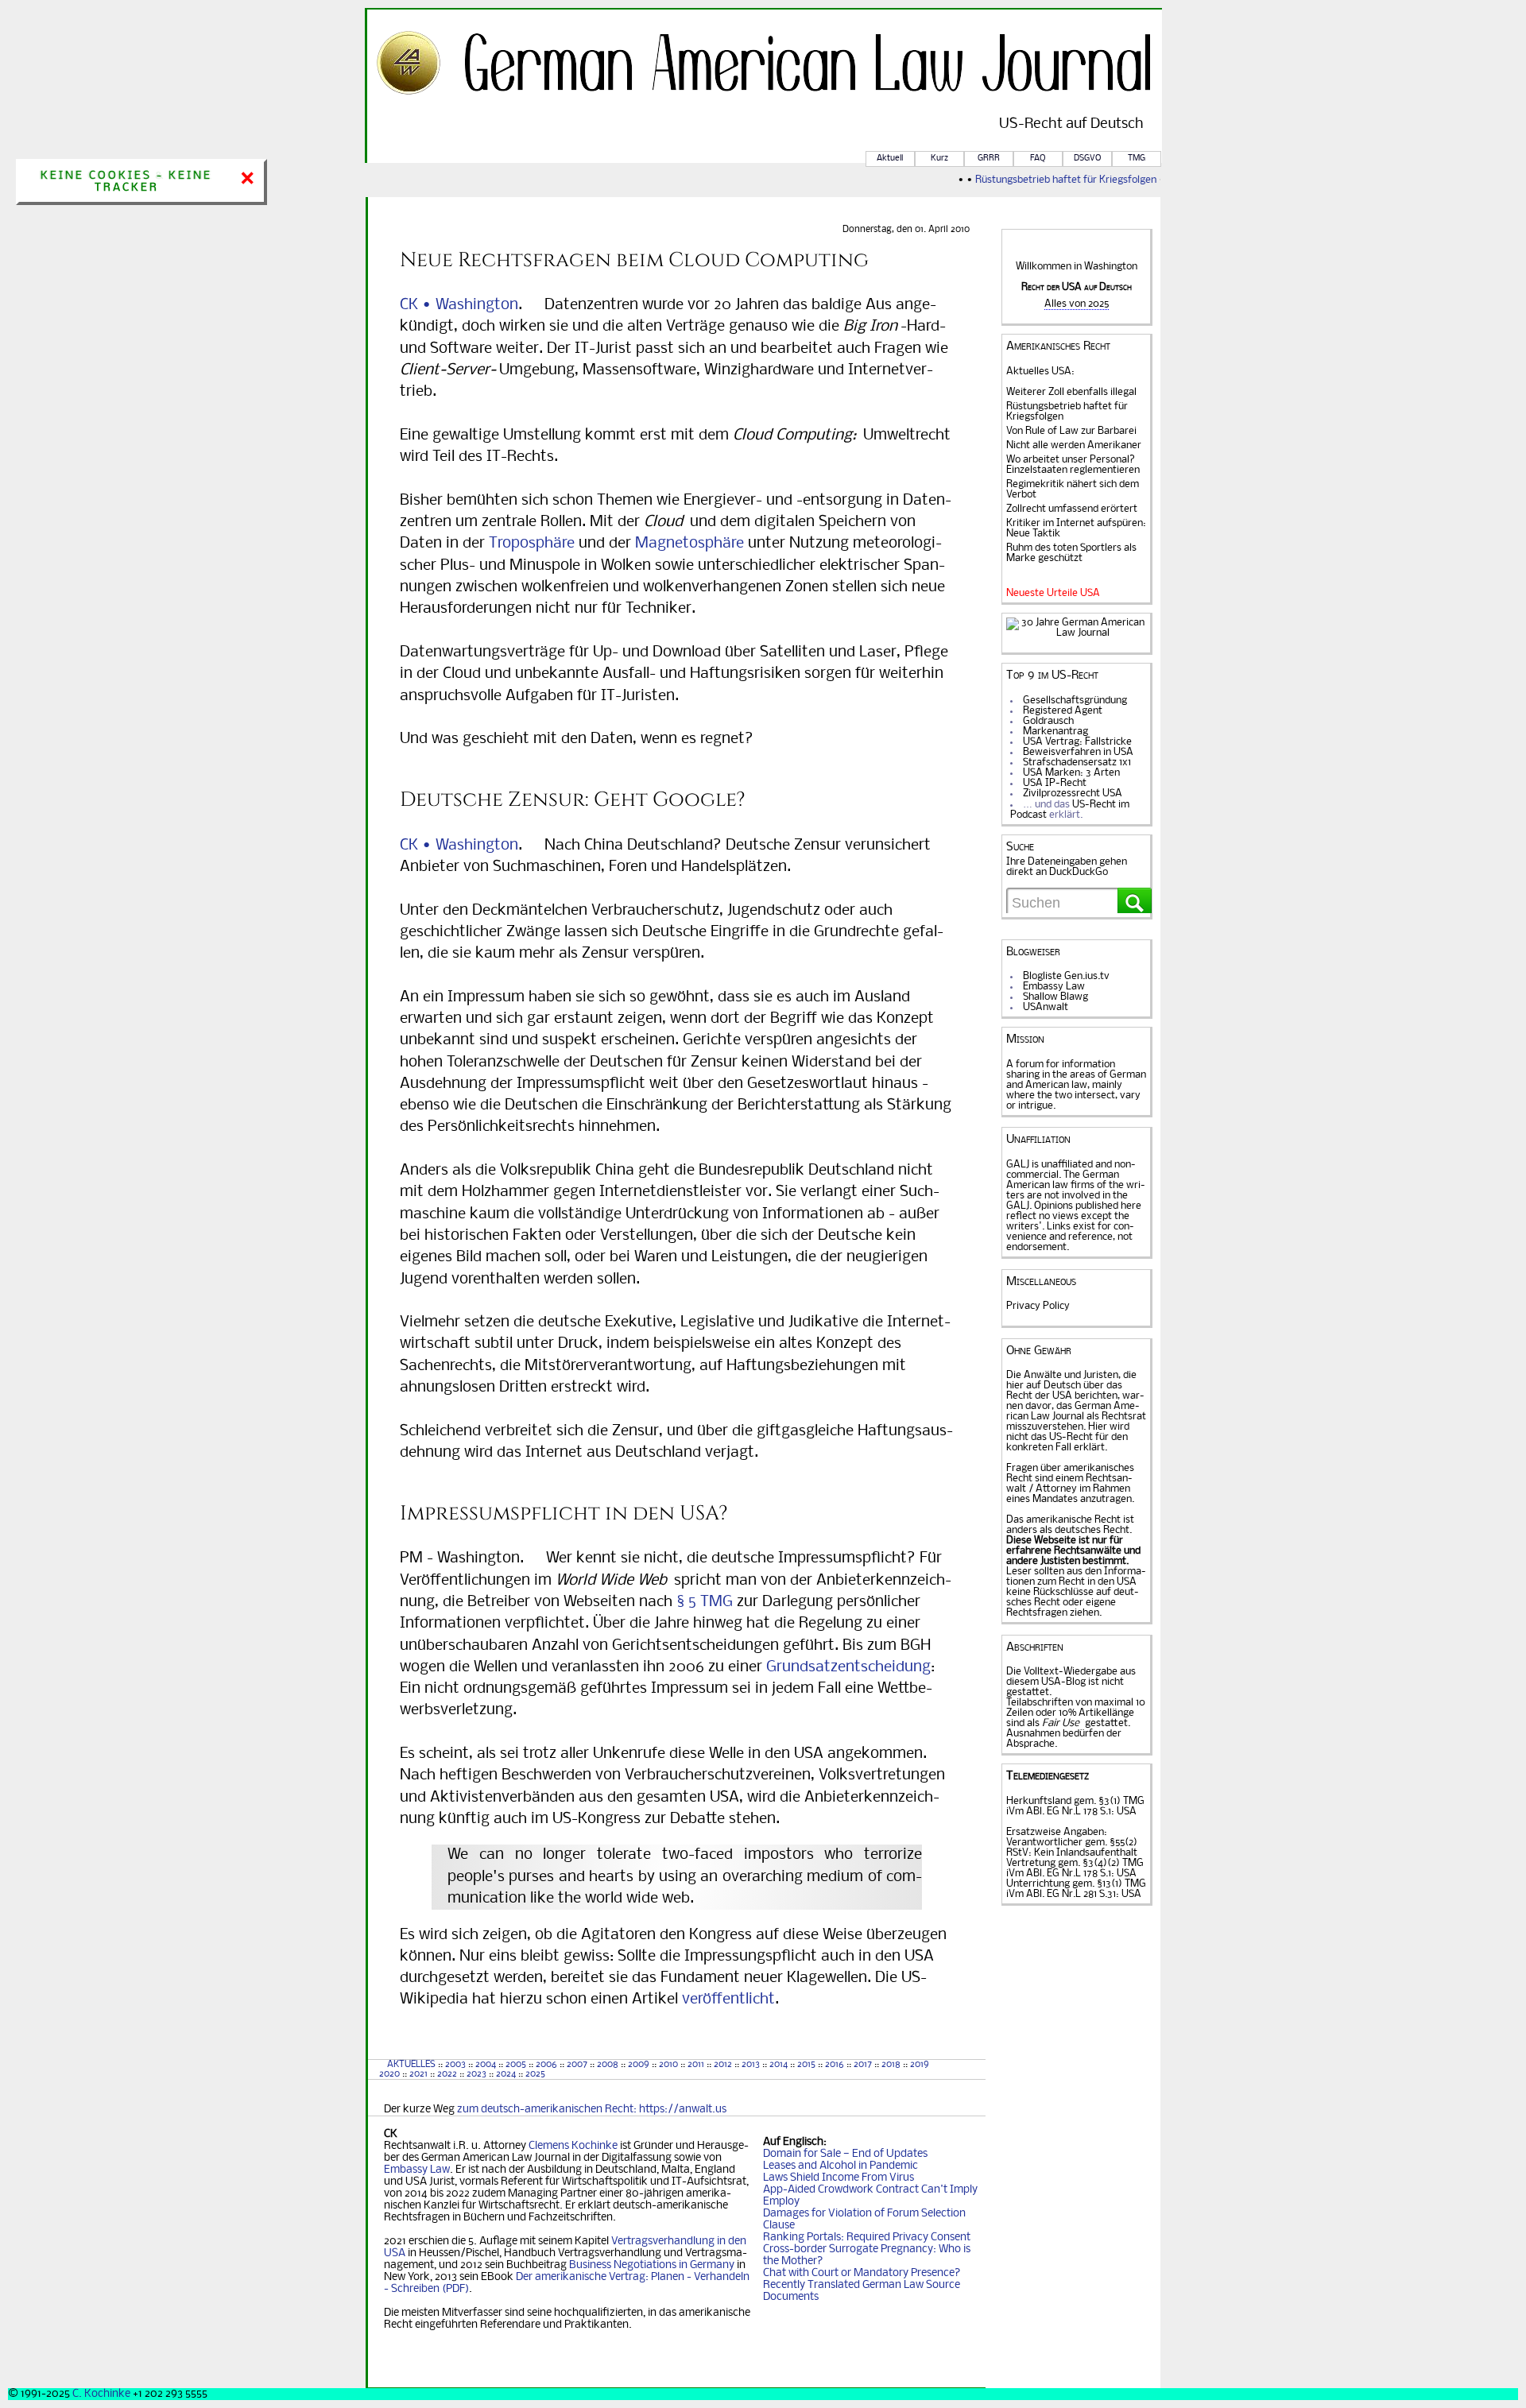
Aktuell (890, 159)
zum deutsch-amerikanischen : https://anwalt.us (592, 2110)
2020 (388, 2074)
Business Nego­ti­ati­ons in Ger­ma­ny (652, 2265)
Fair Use (1061, 1723)
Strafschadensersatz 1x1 (1077, 763)
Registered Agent (1063, 711)
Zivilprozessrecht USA (1073, 794)
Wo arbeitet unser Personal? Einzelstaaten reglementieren (1073, 465)
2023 (476, 2074)
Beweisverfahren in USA (1078, 752)
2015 (806, 2065)
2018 (890, 2065)
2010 (668, 2065)
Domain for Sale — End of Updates (845, 2154)
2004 (486, 2065)
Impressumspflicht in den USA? (564, 1513)
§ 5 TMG (705, 1602)
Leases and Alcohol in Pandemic (840, 2166)
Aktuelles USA (1039, 372)
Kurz (939, 159)
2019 (920, 2065)
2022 (447, 2074)
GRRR (989, 159)
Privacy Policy (1038, 1306)
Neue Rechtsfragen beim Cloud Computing (634, 260)
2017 (863, 2065)
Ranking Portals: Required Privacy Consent (867, 2238)
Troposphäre (532, 544)
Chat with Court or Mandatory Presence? (862, 2273)
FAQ (1038, 159)
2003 (455, 2065)
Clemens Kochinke (573, 2146)
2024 (506, 2074)
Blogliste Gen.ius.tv (1066, 976)
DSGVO (1087, 159)
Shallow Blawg (1055, 997)
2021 (418, 2074)
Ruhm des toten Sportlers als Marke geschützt (1071, 553)
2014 (778, 2065)
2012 (723, 2065)
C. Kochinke (101, 2394)
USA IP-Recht (1055, 783)
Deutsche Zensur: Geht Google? (573, 799)
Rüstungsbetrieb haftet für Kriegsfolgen (1048, 180)
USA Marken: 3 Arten (1071, 773)
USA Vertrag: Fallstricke (1077, 742)
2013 (751, 2065)
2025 (535, 2074)
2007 (577, 2065)
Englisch (803, 2142)
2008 (608, 2065)
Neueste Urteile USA (1053, 593)
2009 (639, 2065)
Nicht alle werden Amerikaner (1074, 445)
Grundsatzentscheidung (848, 1667)
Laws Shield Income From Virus (839, 2178)
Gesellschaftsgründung (1075, 701)
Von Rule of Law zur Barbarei (1071, 431)
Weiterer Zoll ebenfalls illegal (1071, 392)
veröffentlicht (728, 2000)
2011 (696, 2065)
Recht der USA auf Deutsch (1077, 287)
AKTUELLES (411, 2065)
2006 (546, 2065)
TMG (1137, 159)
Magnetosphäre (689, 544)
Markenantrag (1055, 732)
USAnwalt (1046, 1007)
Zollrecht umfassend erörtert (1072, 509)
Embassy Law (417, 2170)
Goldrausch (1048, 721)
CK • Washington (459, 305)
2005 (516, 2065)
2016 (835, 2065)
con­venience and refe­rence (1070, 1232)
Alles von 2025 (1077, 304)
